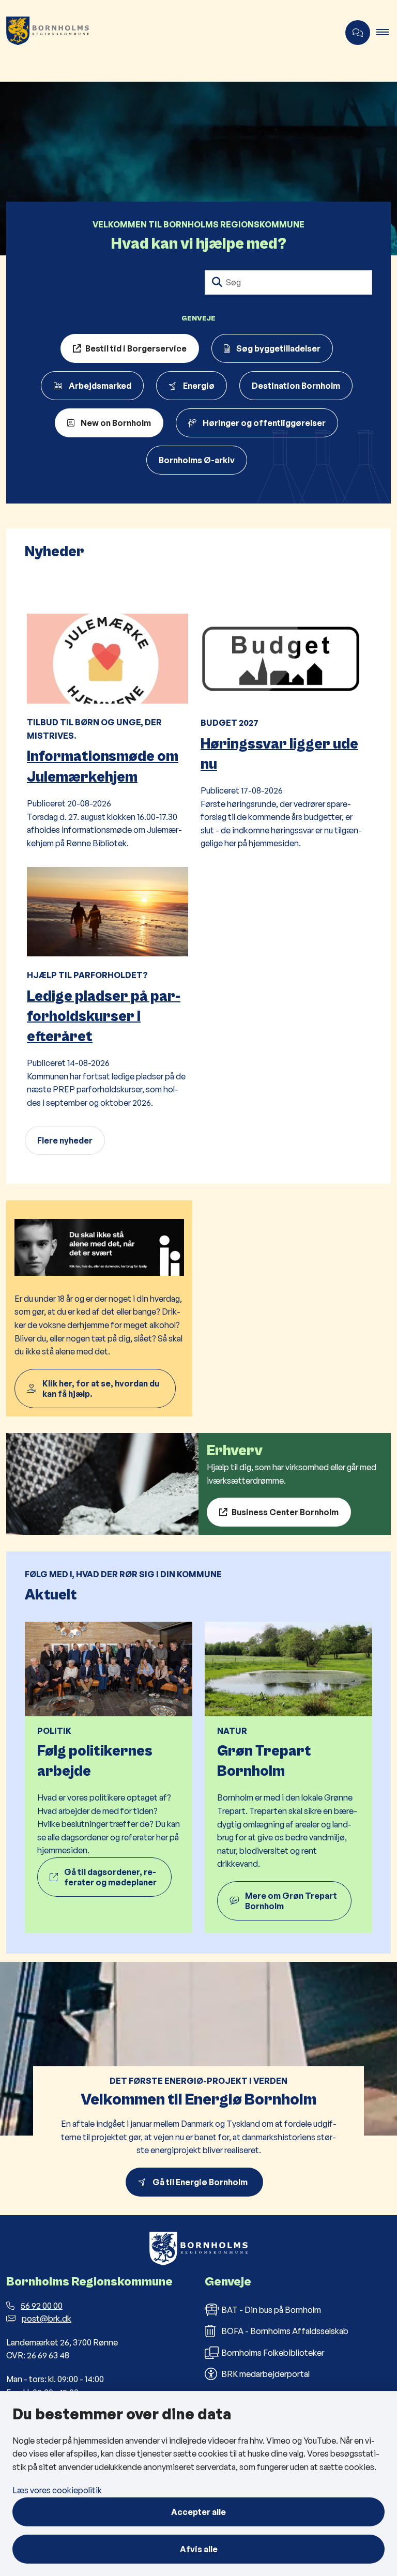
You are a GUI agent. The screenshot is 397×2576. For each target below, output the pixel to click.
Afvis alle (199, 2549)
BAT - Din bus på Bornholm (271, 2310)
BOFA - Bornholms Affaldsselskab (285, 2331)
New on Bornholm (116, 423)
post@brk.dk (47, 2319)
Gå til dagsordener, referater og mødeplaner (110, 1877)
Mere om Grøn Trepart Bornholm (291, 1901)
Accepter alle (198, 2512)
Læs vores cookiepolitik (57, 2490)
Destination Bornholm (296, 386)
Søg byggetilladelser (278, 348)
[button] (387, 33)
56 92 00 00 (42, 2306)
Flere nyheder (65, 1140)
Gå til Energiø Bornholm (202, 2182)
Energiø (199, 386)
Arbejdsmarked (100, 386)
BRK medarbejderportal (265, 2374)
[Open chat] (358, 33)
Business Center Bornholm (285, 1512)
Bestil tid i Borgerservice (136, 348)
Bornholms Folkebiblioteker (273, 2353)
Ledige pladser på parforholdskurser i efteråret (104, 1016)
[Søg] (217, 282)
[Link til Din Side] (99, 1308)
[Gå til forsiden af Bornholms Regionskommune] (165, 33)
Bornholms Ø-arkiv (197, 460)
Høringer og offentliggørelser (264, 423)
